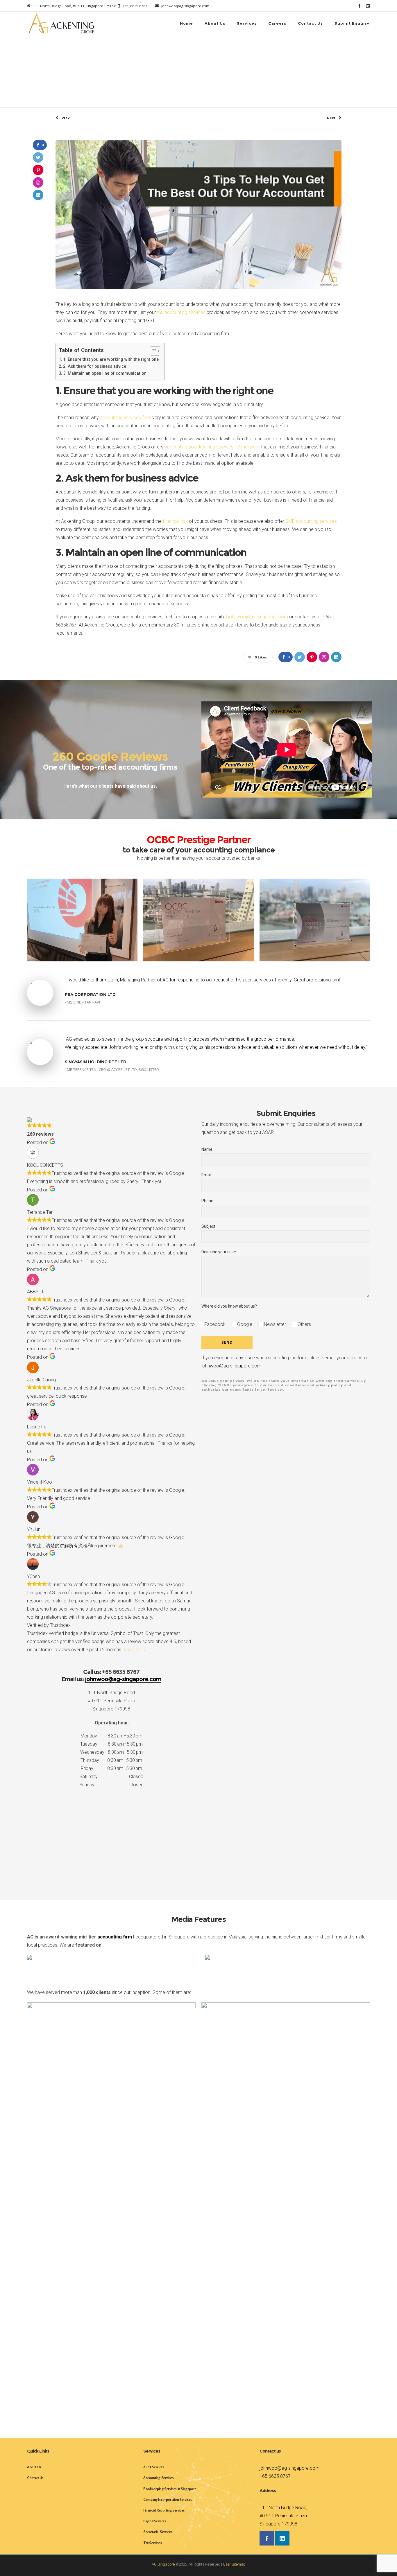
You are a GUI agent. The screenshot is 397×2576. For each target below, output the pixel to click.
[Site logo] (61, 23)
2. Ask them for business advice (95, 366)
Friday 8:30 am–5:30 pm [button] (111, 1768)
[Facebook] (359, 6)
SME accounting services (311, 521)
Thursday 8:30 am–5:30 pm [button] (111, 1760)
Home (140, 62)
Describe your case (219, 1252)
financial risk (175, 521)
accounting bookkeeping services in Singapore (212, 447)
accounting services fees (126, 418)
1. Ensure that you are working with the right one (111, 359)
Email (206, 1175)
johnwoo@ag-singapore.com (258, 617)
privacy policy (329, 1385)
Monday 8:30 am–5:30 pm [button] (111, 1736)
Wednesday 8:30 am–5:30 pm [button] (111, 1752)
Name (207, 1149)
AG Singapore (163, 2564)
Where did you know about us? (229, 1306)
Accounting (158, 62)
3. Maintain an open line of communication (105, 373)
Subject (208, 1226)
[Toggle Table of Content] (152, 351)
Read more (135, 1650)
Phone (207, 1201)
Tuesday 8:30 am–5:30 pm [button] (111, 1744)
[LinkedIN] (368, 6)
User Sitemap (234, 2564)
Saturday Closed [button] (111, 1777)
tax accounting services (181, 312)
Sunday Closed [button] (111, 1785)
